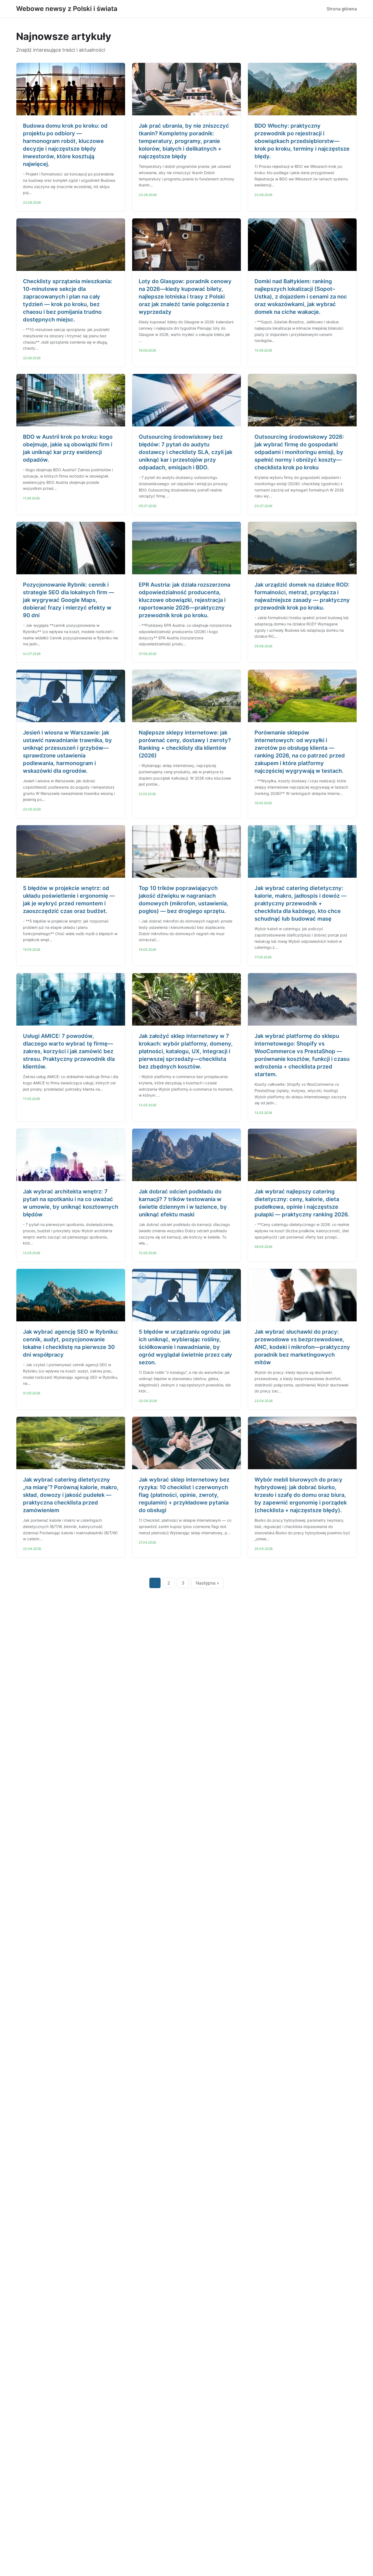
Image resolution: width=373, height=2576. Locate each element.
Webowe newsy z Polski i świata (67, 9)
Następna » (208, 1583)
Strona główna (342, 9)
